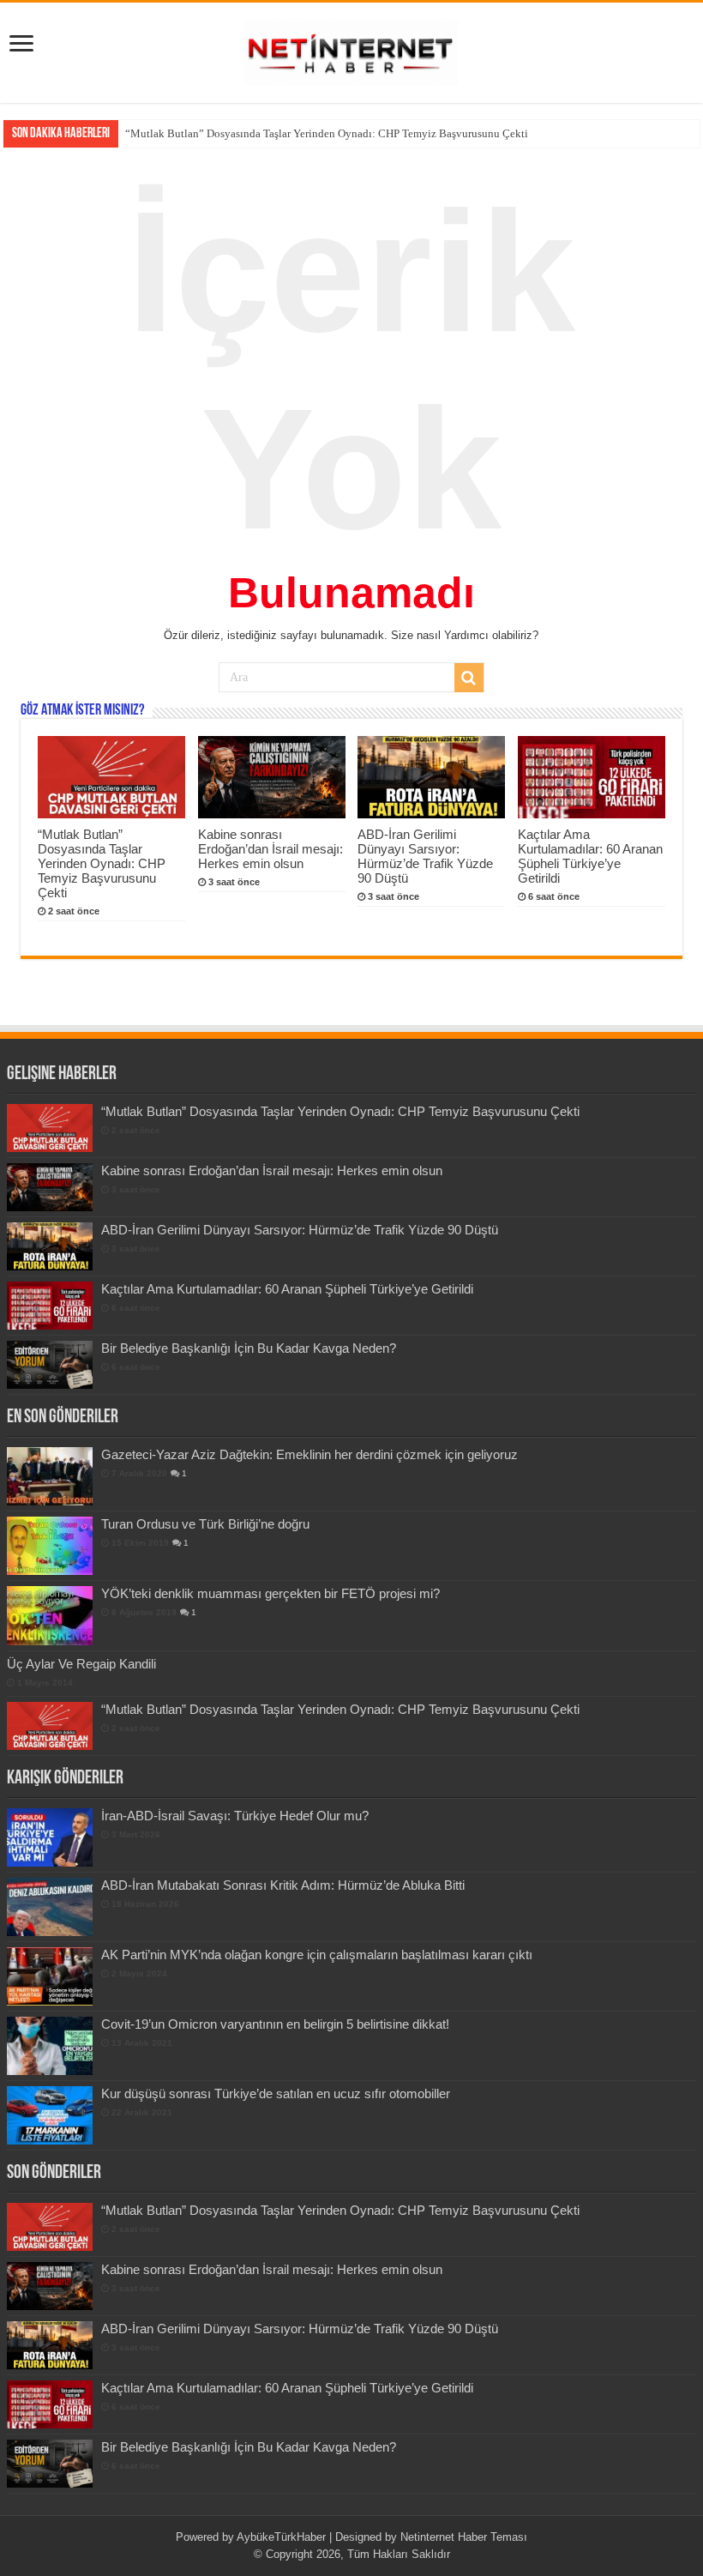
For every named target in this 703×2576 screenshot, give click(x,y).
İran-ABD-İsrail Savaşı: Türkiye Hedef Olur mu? (235, 1816)
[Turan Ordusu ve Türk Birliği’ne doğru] (50, 1546)
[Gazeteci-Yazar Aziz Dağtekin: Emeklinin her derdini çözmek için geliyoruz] (50, 1476)
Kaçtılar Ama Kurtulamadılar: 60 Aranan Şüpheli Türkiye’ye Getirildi (590, 856)
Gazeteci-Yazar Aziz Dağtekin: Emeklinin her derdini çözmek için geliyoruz (309, 1454)
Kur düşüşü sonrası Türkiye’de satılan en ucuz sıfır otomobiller (276, 2093)
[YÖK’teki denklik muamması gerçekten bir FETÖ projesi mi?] (50, 1615)
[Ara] (469, 678)
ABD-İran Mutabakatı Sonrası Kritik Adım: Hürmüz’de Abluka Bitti (283, 1885)
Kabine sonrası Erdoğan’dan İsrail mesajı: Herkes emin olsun (266, 133)
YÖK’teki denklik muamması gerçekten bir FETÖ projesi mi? (270, 1593)
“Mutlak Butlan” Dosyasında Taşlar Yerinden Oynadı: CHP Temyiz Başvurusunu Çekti (102, 863)
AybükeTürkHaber (281, 2537)
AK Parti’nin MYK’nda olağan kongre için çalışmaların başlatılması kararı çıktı (317, 1955)
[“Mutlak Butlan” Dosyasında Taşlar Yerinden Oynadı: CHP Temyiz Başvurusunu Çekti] (50, 1726)
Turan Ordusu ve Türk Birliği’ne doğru (205, 1524)
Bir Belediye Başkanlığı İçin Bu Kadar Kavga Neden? (249, 1348)
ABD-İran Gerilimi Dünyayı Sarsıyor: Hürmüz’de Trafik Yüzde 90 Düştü (425, 856)
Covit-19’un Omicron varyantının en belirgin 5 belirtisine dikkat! (275, 2024)
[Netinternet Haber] (351, 50)
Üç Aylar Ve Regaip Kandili (81, 1664)
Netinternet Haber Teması (464, 2537)
